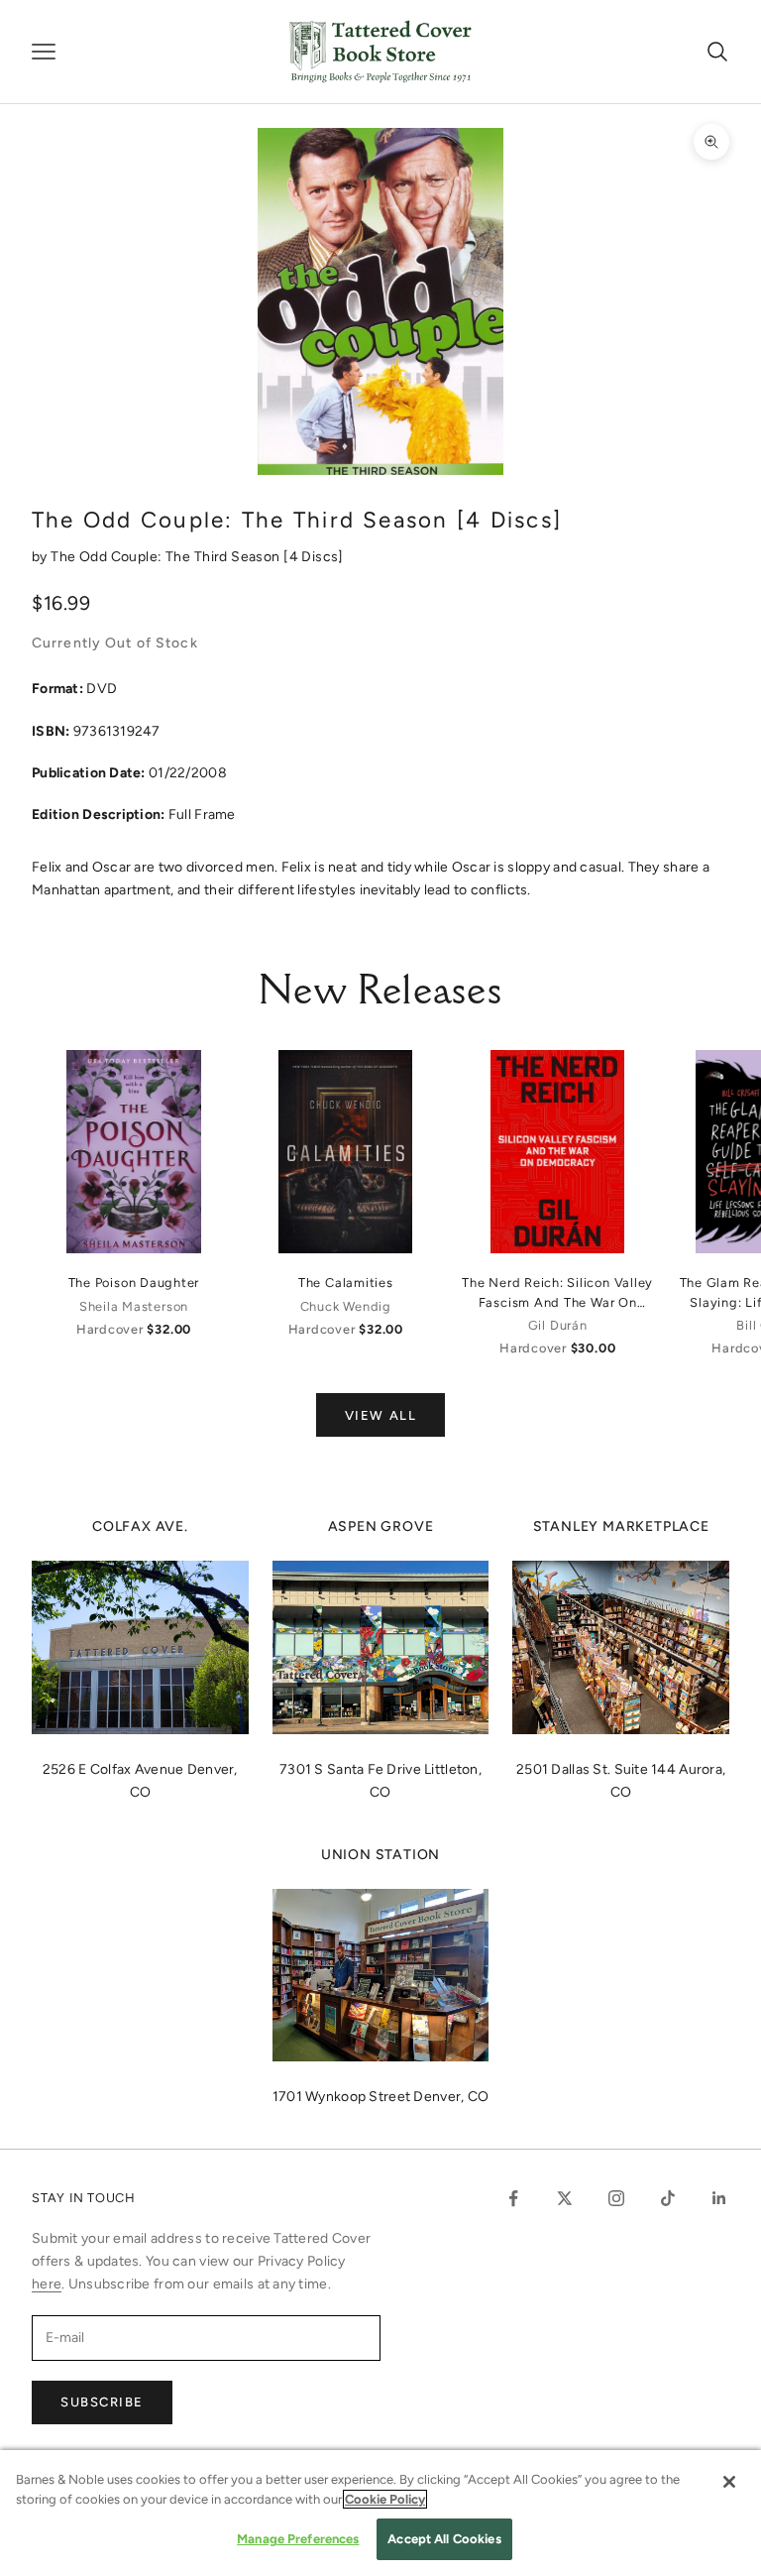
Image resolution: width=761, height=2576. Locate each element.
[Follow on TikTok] (668, 2198)
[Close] (729, 2482)
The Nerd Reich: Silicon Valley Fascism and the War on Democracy (557, 1293)
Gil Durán (558, 1325)
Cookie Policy (385, 2499)
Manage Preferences (298, 2539)
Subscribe (102, 2402)
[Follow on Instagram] (616, 2198)
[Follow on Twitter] (565, 2198)
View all (380, 1415)
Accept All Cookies (444, 2539)
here (47, 2284)
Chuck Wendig (346, 1306)
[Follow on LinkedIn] (719, 2198)
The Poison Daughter (134, 1283)
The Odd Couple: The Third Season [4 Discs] (197, 557)
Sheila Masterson (134, 1306)
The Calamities (346, 1283)
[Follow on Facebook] (513, 2198)
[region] (380, 2513)
